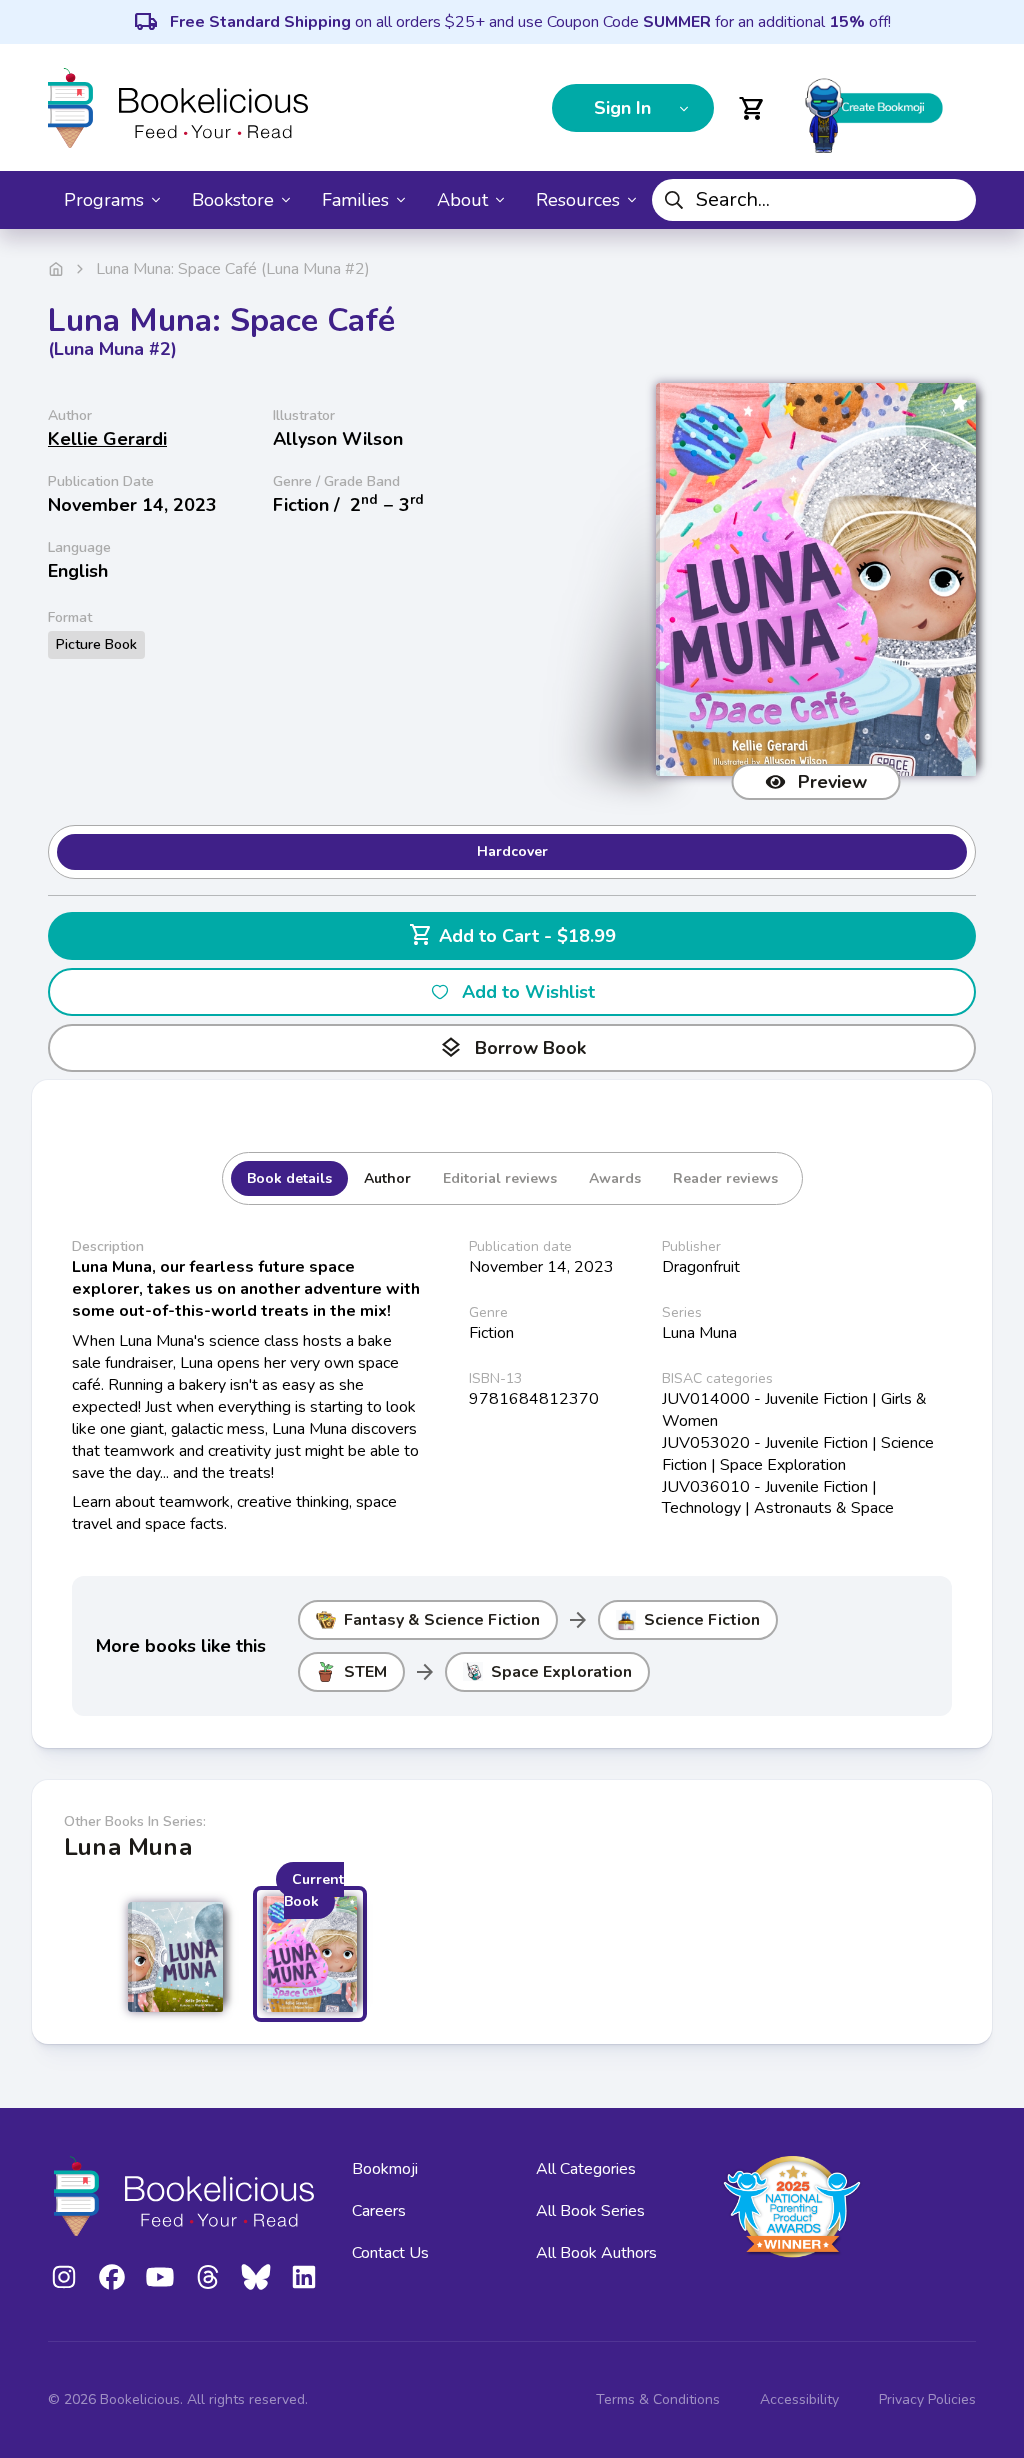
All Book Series (590, 2211)
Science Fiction (702, 1620)
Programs (104, 200)
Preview (832, 782)
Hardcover (512, 851)
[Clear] (953, 200)
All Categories (586, 2169)
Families (355, 200)
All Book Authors (596, 2253)
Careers (379, 2211)
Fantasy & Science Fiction (442, 1620)
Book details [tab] (289, 1178)
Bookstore (233, 200)
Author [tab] (387, 1178)
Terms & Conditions (658, 2399)
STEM (365, 1672)
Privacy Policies (927, 2399)
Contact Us (390, 2253)
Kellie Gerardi (107, 439)
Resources (578, 200)
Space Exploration (561, 1672)
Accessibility (799, 2399)
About (462, 200)
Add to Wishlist (528, 992)
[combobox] (814, 200)
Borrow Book (512, 1048)
